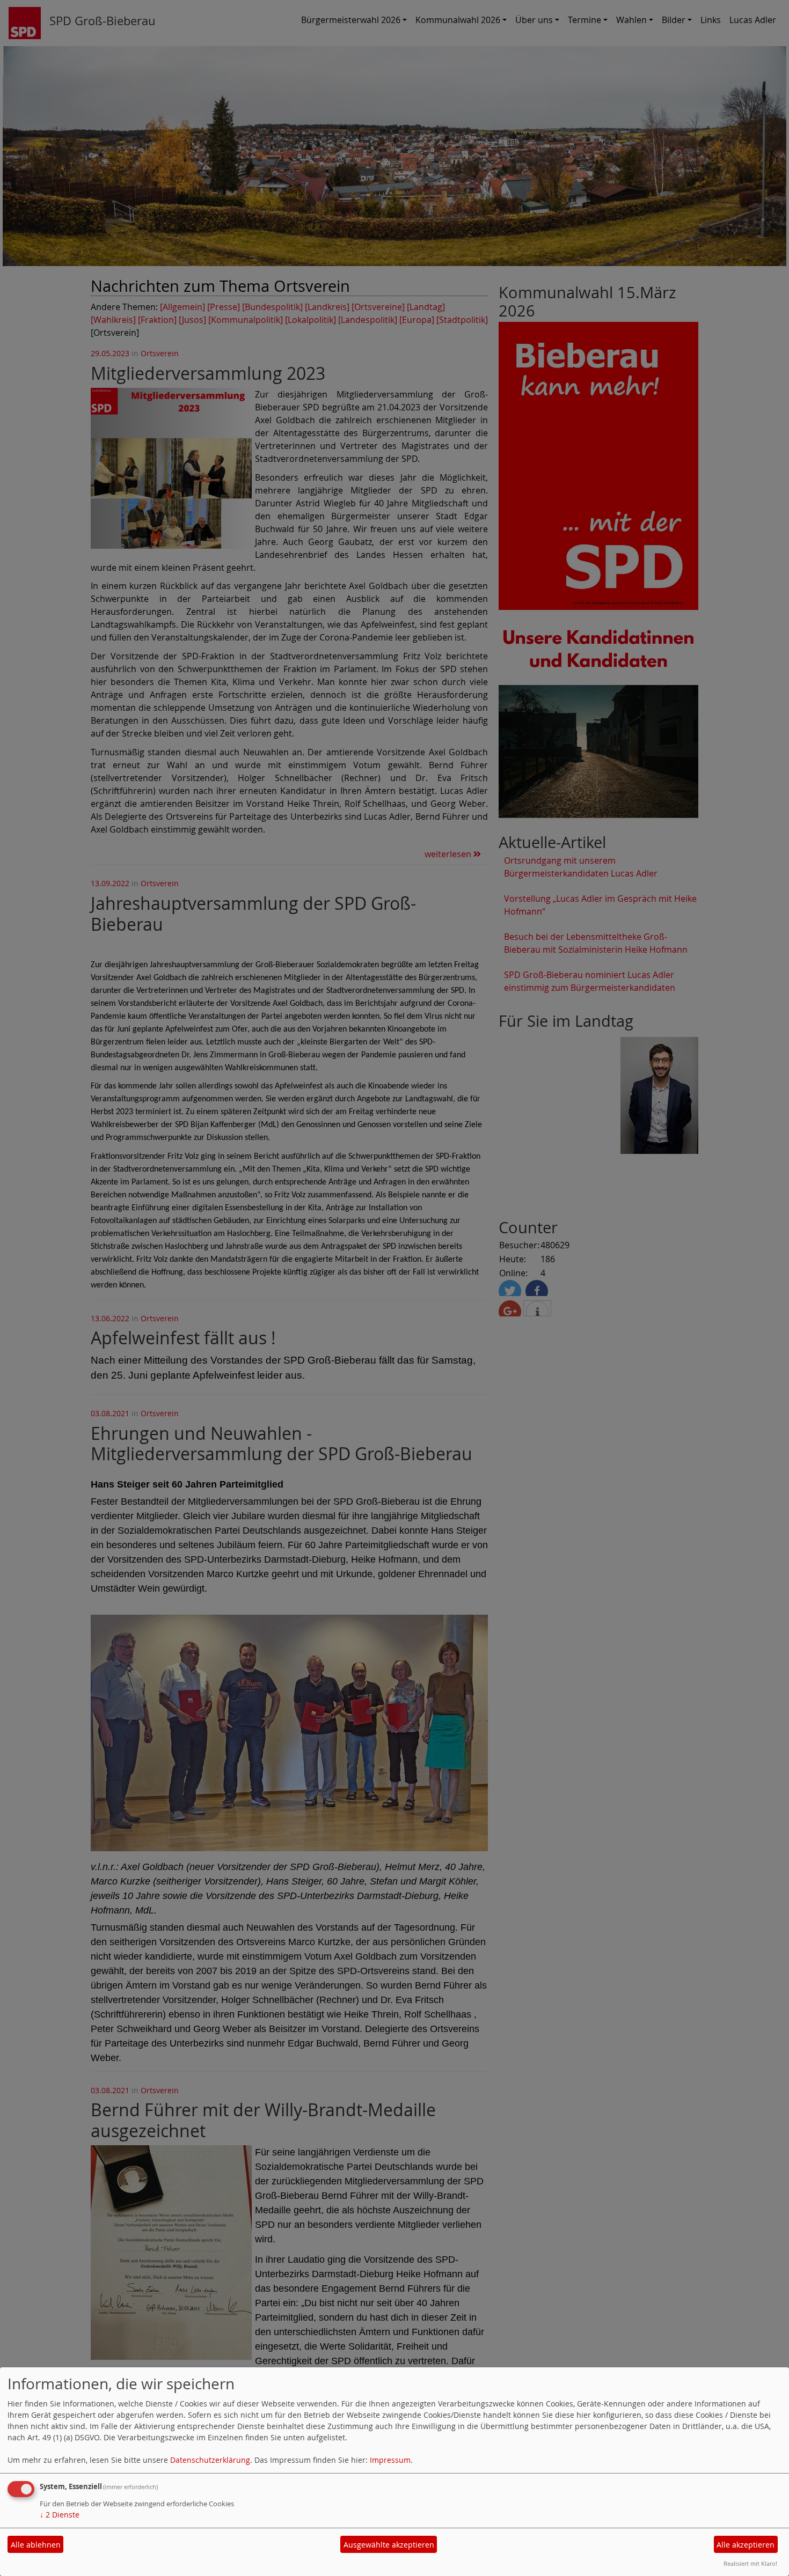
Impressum (390, 2460)
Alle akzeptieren (746, 2545)
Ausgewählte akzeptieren (389, 2545)
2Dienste (60, 2515)
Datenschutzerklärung (210, 2460)
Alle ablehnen (36, 2545)
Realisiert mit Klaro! (750, 2563)
